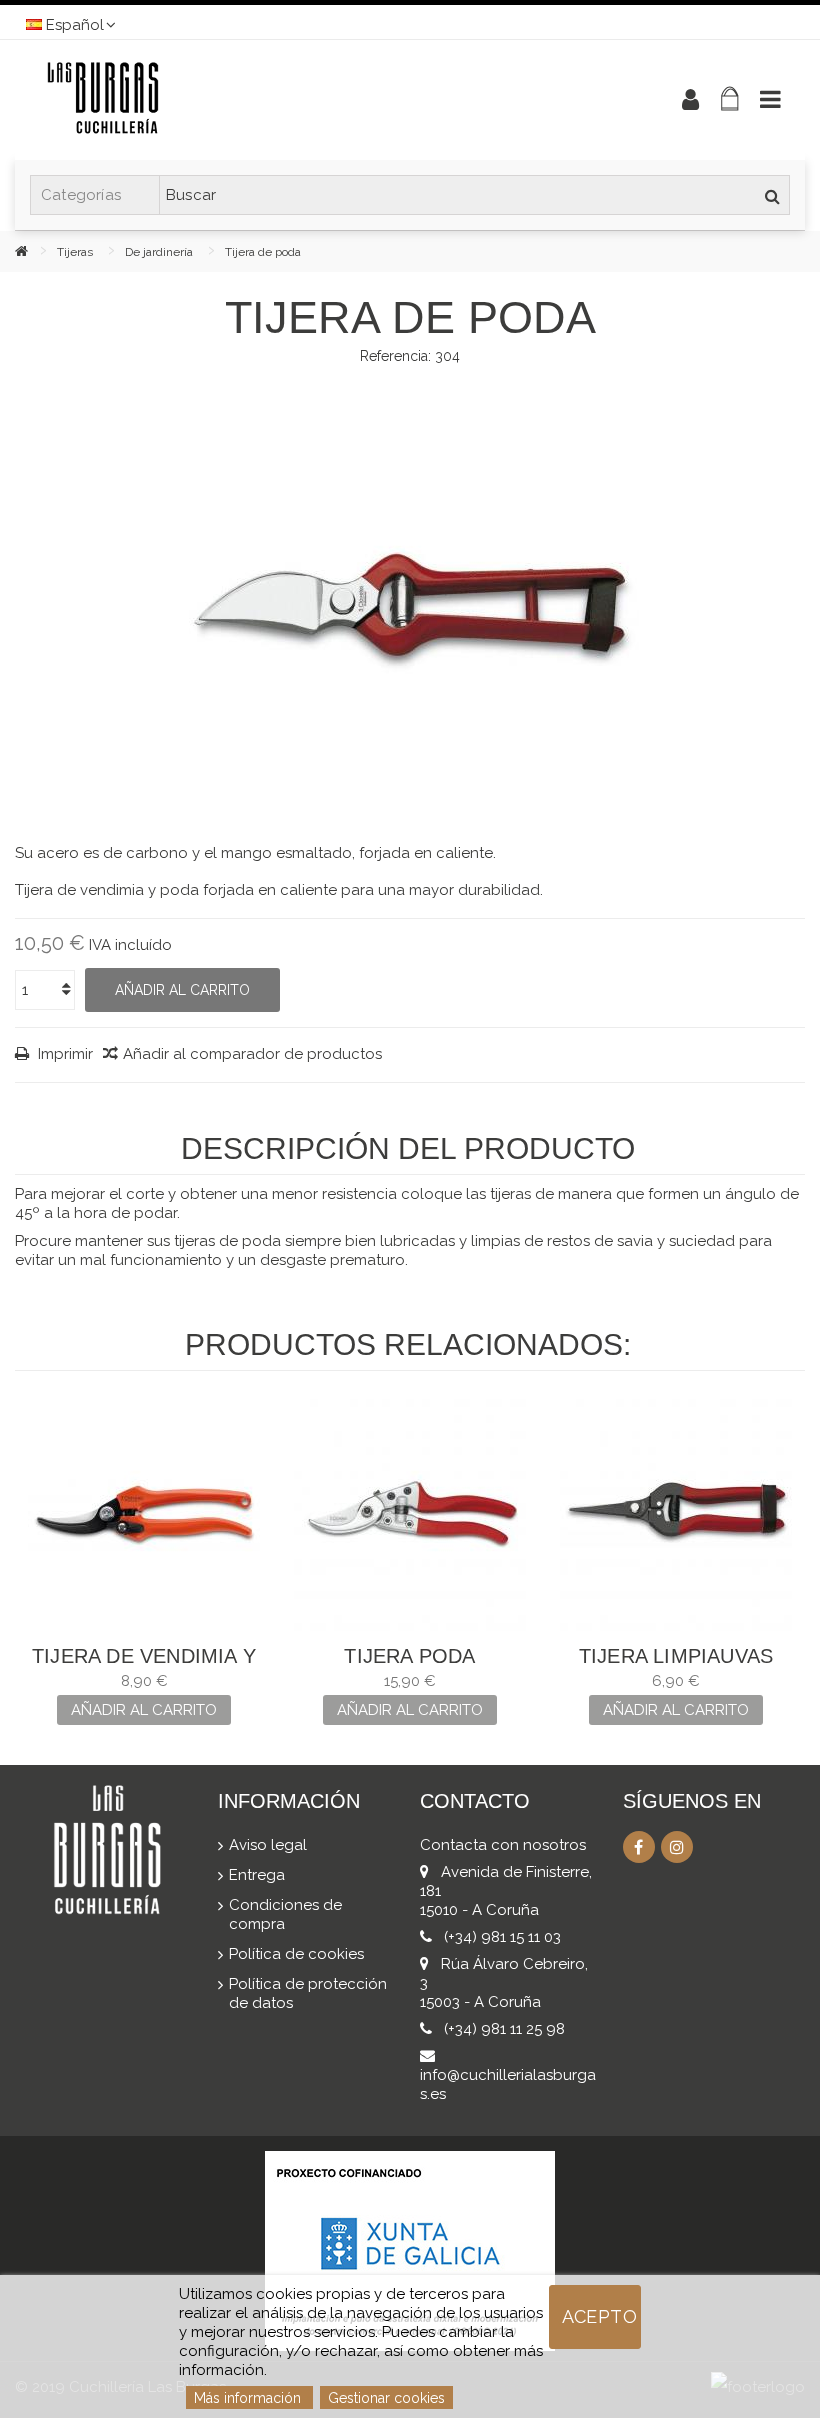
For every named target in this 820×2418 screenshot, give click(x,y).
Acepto (599, 2316)
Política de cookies (296, 1954)
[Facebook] (639, 1847)
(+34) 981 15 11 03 (502, 1937)
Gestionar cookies (386, 2398)
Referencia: (395, 356)
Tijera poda (409, 1656)
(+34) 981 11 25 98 (504, 2029)
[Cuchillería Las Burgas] (325, 100)
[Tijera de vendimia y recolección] (144, 1515)
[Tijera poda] (410, 1515)
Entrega (257, 1875)
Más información (249, 2398)
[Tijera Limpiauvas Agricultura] (676, 1515)
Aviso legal (268, 1845)
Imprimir (63, 1054)
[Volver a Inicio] (36, 250)
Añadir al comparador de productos (252, 1054)
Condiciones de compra (285, 1914)
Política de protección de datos (308, 1993)
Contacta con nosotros (503, 1845)
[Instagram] (677, 1847)
